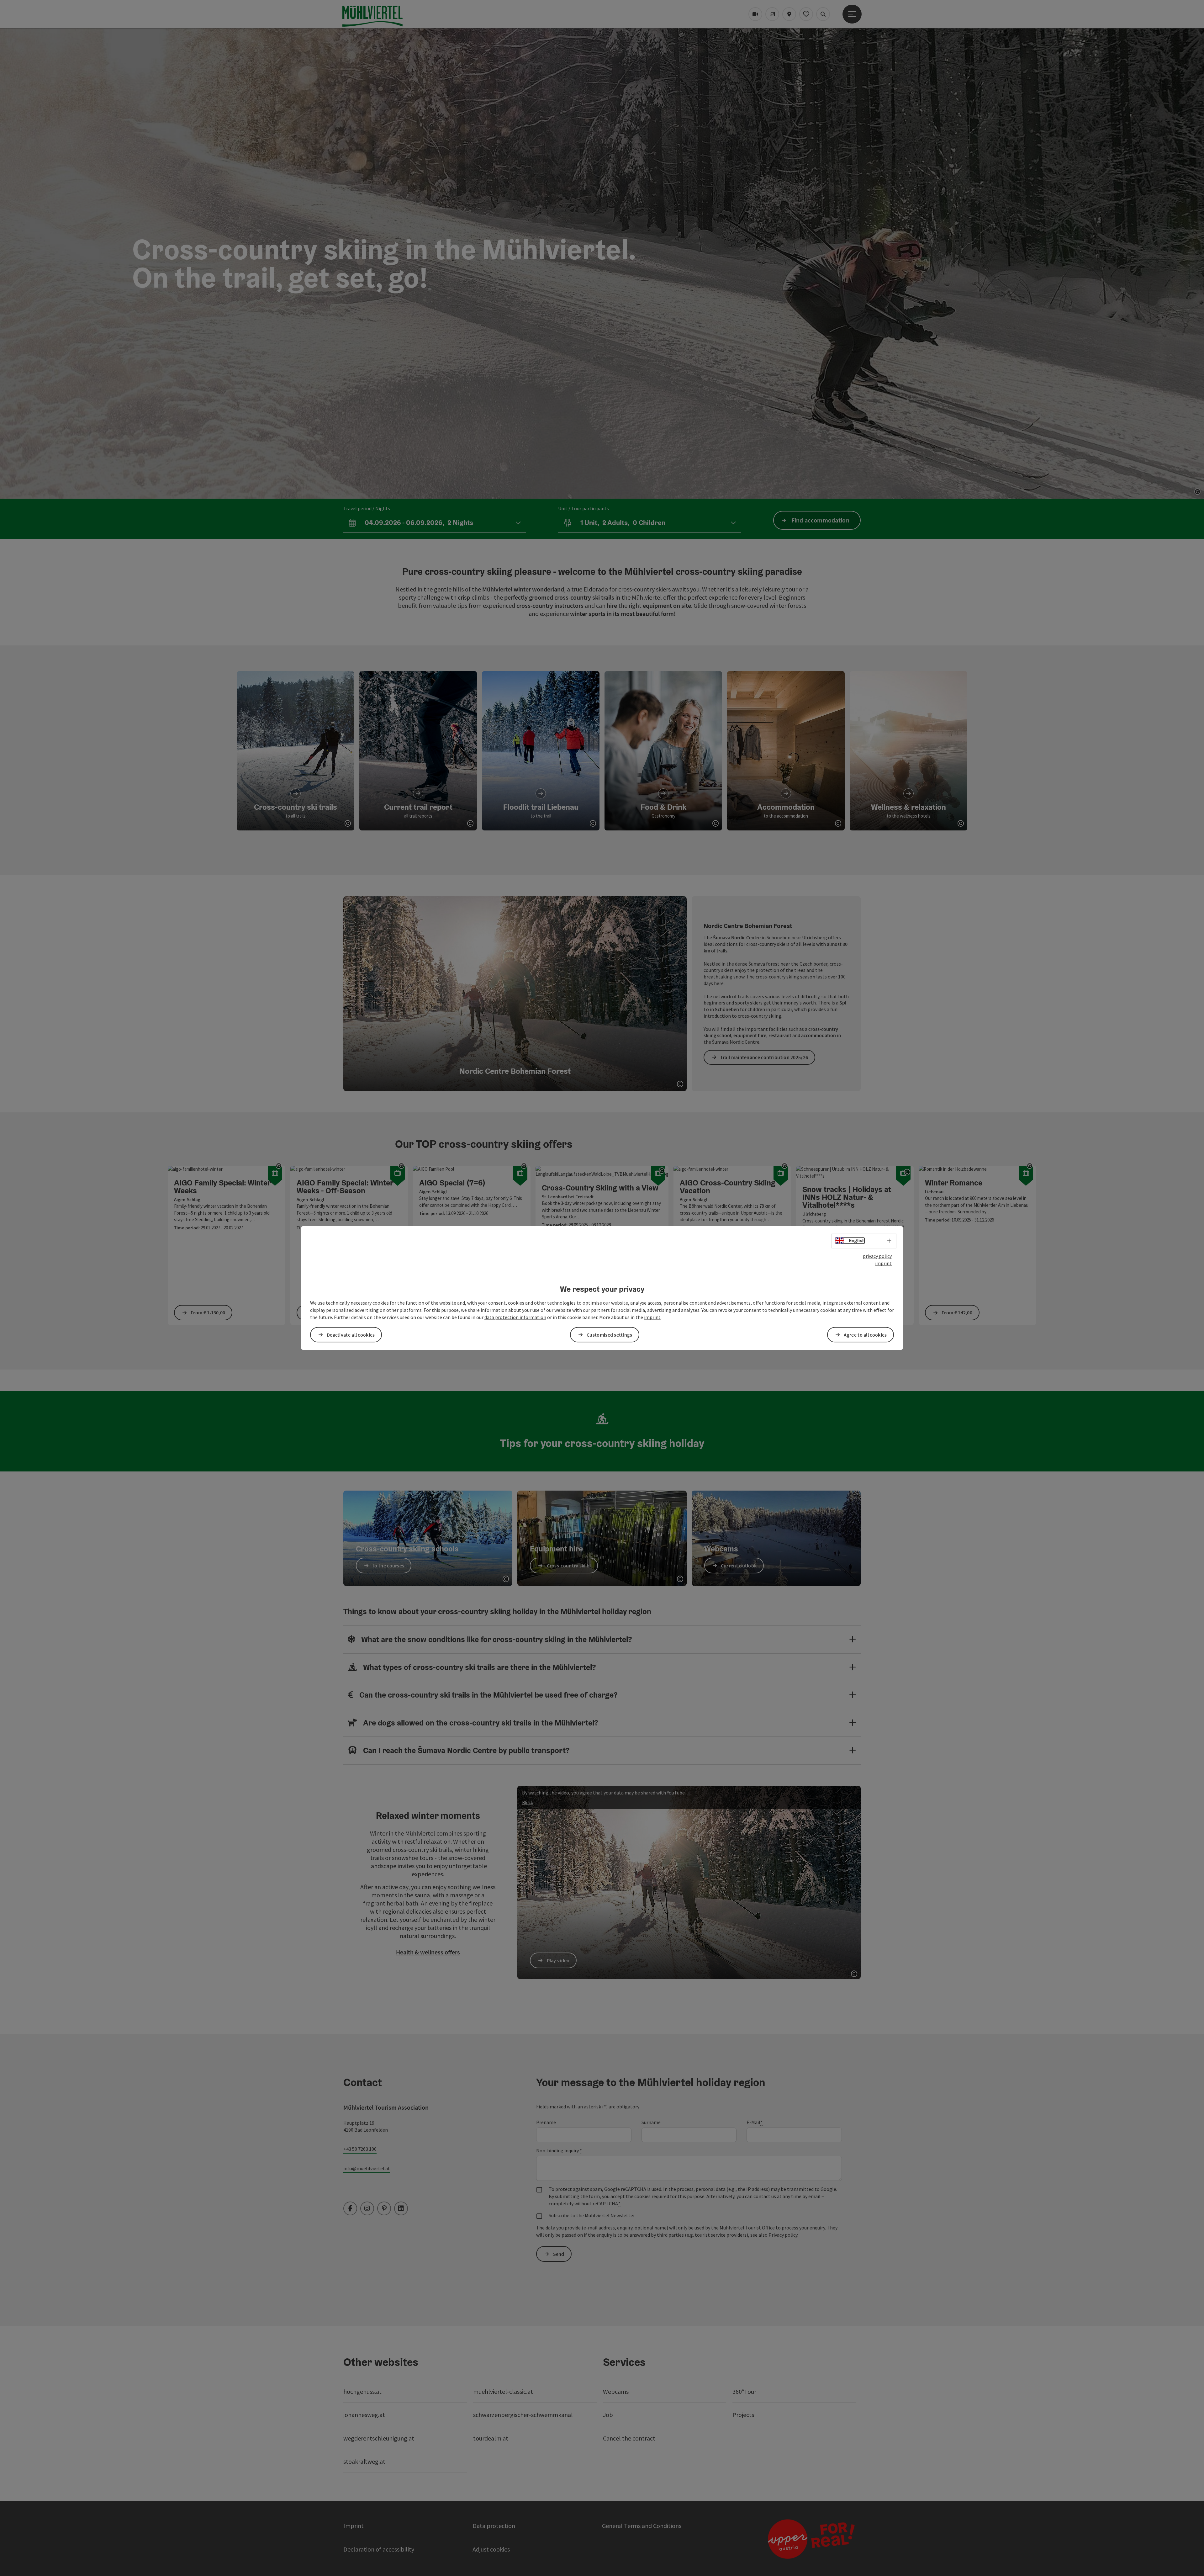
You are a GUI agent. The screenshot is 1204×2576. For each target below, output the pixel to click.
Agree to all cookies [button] (865, 1334)
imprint (883, 1263)
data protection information (515, 1317)
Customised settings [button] (609, 1334)
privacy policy (877, 1256)
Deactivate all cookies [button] (351, 1334)
